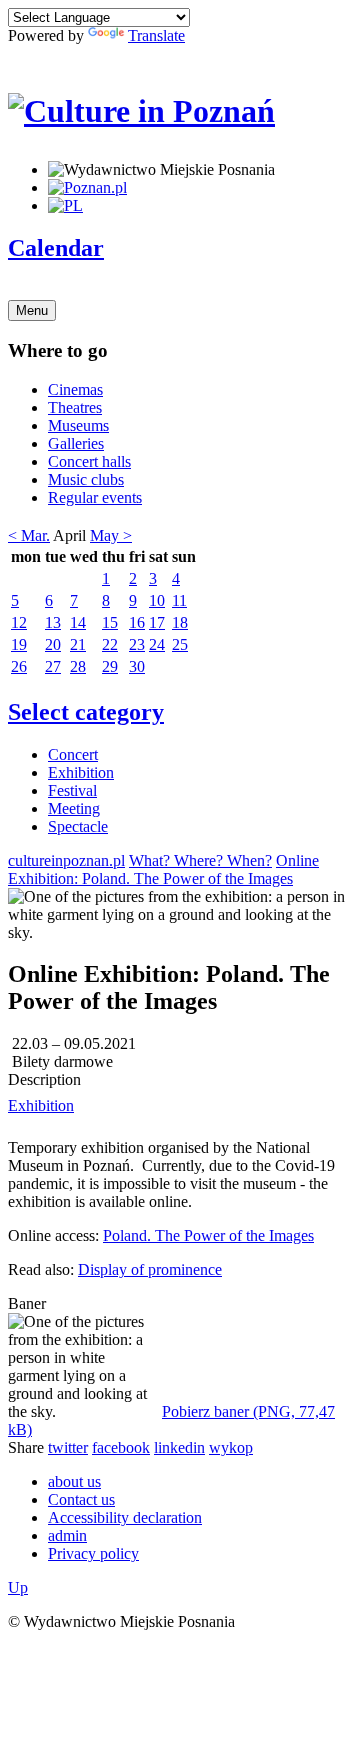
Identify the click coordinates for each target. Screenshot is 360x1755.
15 (110, 622)
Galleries (76, 443)
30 (137, 666)
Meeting (74, 808)
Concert (73, 754)
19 (19, 644)
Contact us (81, 1499)
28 (78, 666)
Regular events (95, 497)
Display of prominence (150, 1269)
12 (19, 622)
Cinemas (75, 389)
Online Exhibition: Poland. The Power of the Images (163, 869)
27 (53, 666)
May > (111, 535)
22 (110, 644)
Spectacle (78, 826)
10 (157, 600)
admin (67, 1535)
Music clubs (86, 479)
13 (53, 622)
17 (157, 622)
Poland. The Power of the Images (208, 1235)
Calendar (56, 248)
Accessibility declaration (125, 1517)
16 (137, 622)
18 (180, 622)
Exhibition (81, 772)
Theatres (75, 407)
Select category (86, 712)
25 (180, 644)
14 (78, 622)
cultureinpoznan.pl (66, 860)
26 (19, 666)
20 (53, 644)
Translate (156, 35)
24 (157, 644)
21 (78, 644)
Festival (72, 790)
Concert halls (89, 461)
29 (110, 666)
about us (74, 1481)
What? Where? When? (200, 860)
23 (137, 644)
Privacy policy (93, 1553)
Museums (78, 425)
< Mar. (29, 535)
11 (179, 600)
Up (18, 1587)
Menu (32, 310)
